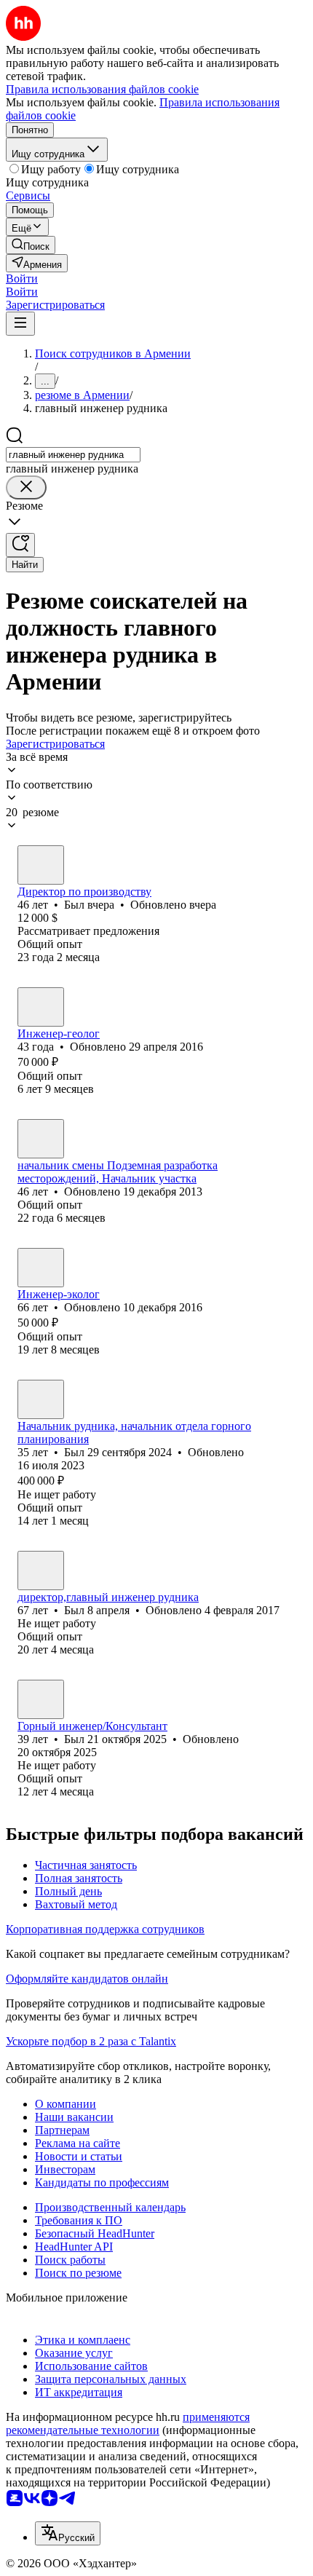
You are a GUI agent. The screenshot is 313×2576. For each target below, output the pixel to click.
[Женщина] (41, 1268)
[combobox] (73, 455)
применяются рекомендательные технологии (128, 2423)
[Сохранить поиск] (20, 545)
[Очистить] (26, 487)
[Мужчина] (41, 865)
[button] (22, 278)
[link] (31, 245)
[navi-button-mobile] (20, 324)
